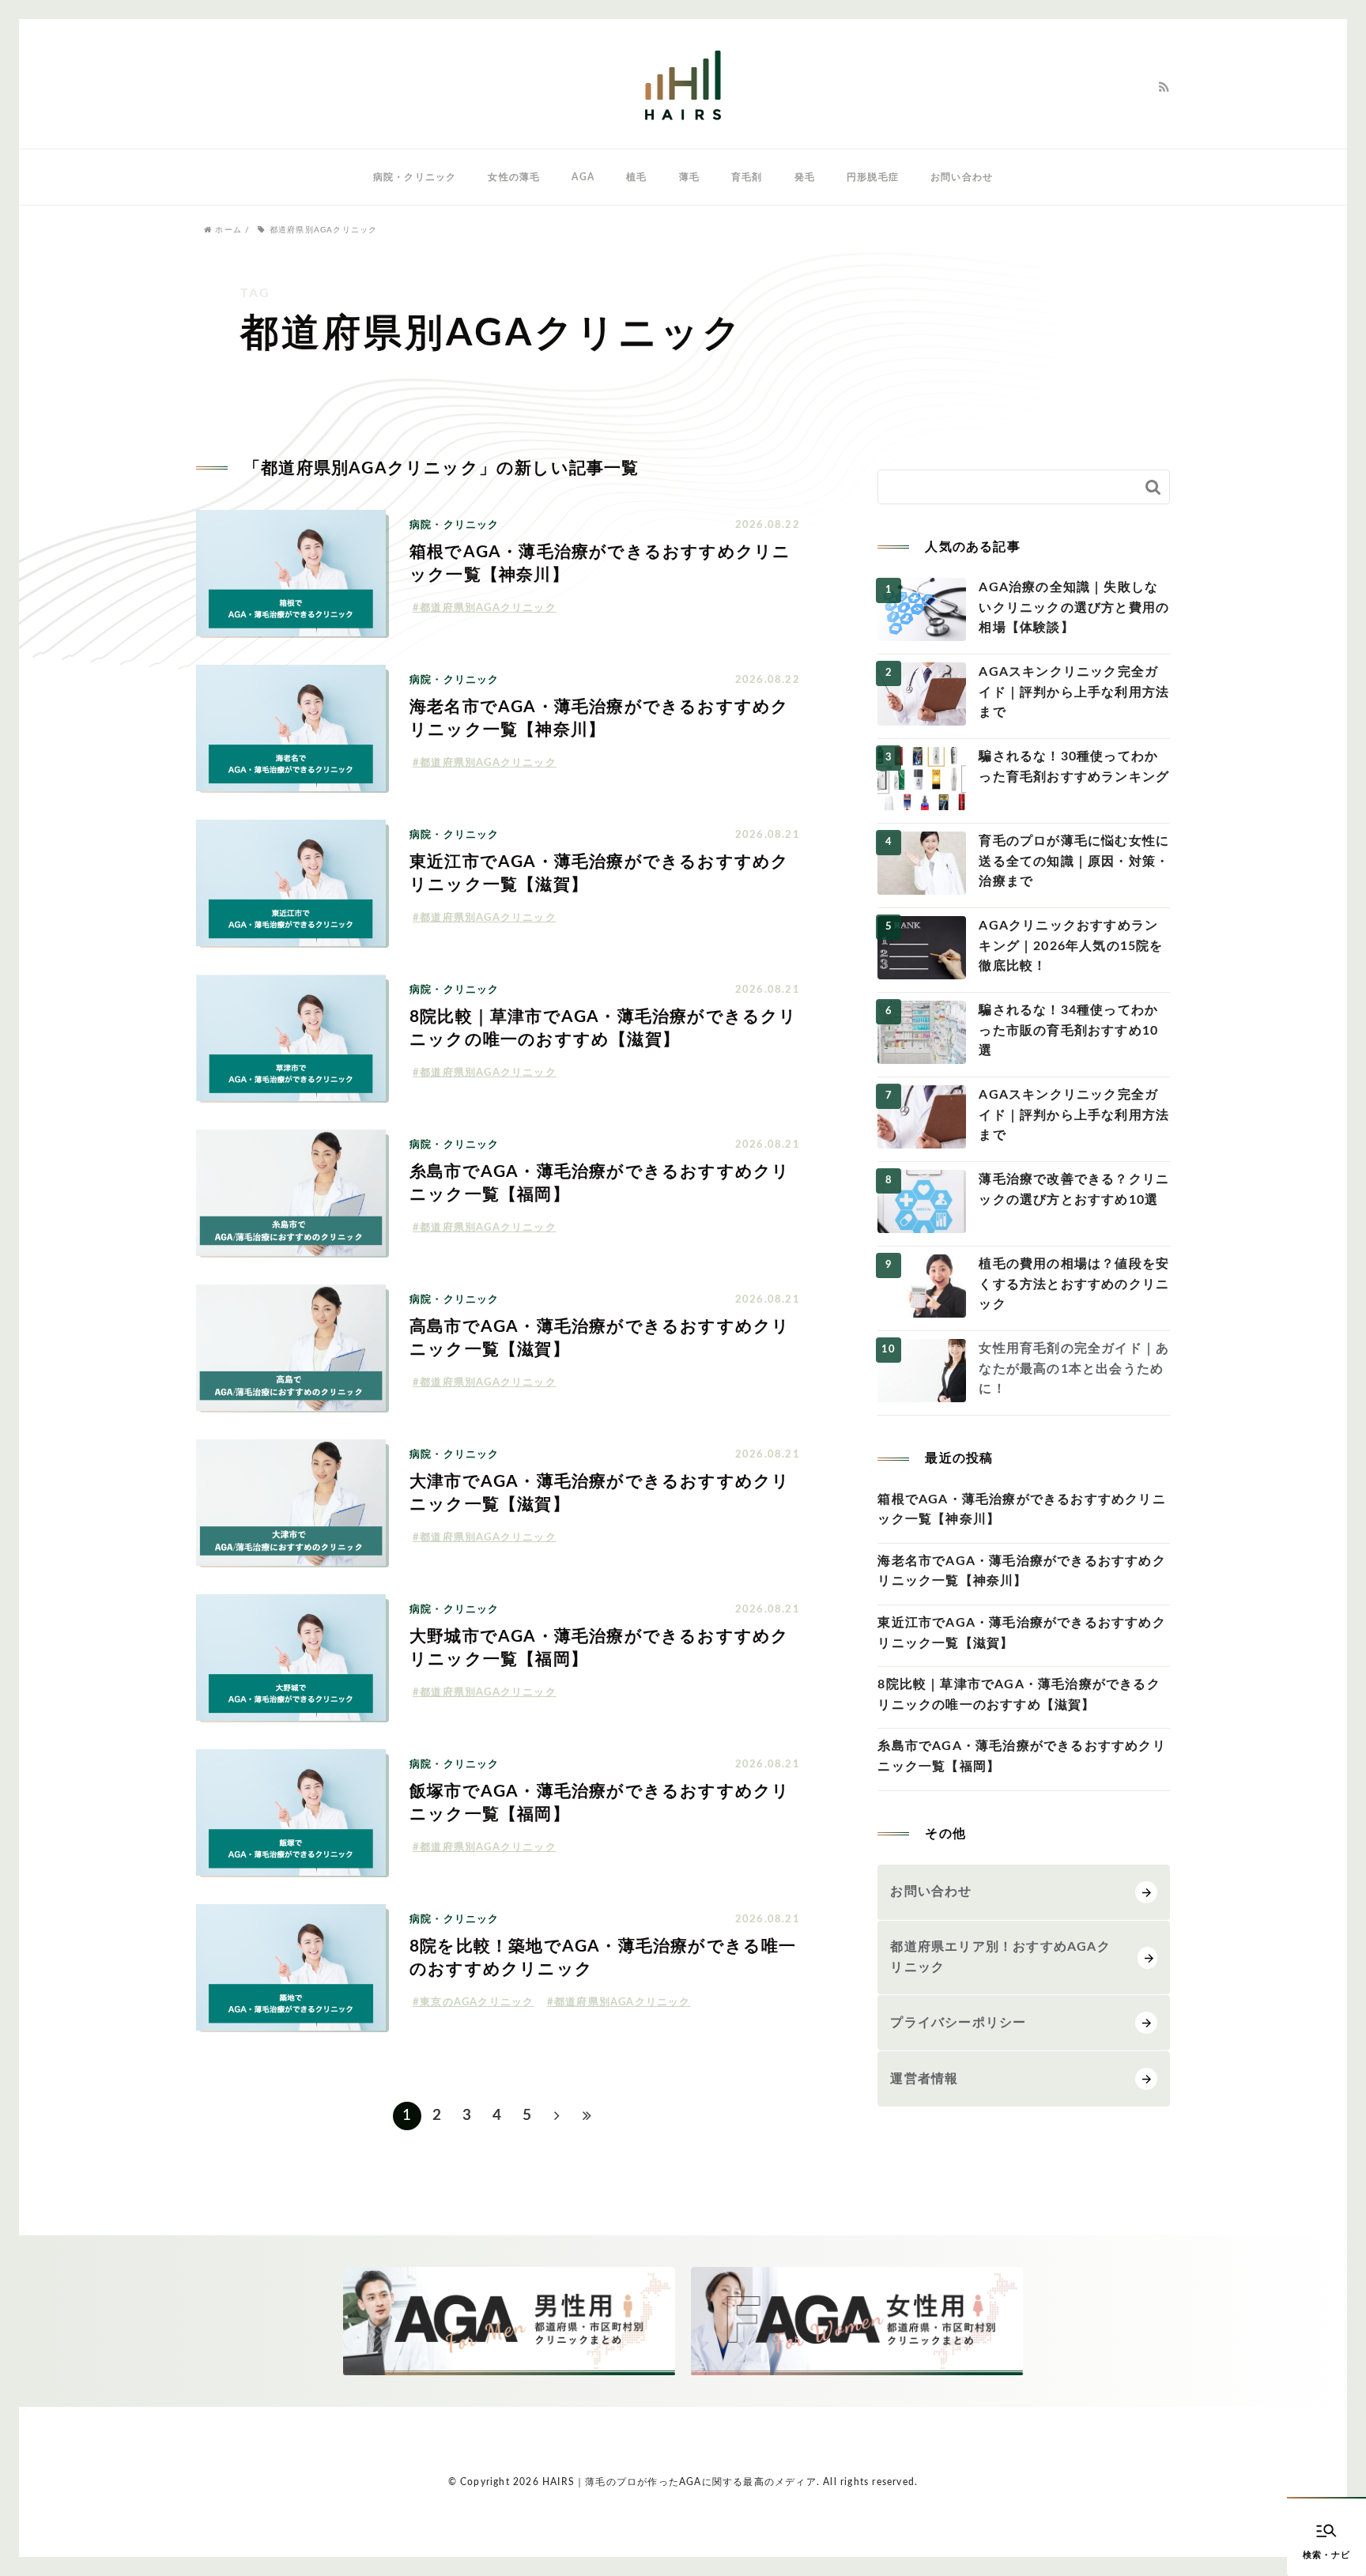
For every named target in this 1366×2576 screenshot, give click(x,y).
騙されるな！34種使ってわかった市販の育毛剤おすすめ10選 (1068, 1030)
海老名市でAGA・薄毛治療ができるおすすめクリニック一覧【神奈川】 (1021, 1571)
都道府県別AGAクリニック (488, 608)
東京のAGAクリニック (477, 2003)
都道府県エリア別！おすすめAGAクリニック (1000, 1957)
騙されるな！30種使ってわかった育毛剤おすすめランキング (1074, 767)
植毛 (636, 177)
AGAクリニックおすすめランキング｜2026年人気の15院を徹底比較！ (1071, 946)
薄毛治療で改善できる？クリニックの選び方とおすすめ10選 (1074, 1190)
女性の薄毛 (514, 177)
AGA (583, 177)
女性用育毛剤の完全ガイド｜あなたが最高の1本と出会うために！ (1074, 1369)
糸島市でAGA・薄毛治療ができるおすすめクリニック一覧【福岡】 (1021, 1756)
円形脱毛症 (873, 177)
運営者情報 (924, 2079)
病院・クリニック (415, 177)
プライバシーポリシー (958, 2023)
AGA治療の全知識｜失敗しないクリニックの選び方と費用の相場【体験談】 (1074, 607)
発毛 (805, 177)
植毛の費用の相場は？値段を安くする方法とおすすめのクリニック (1074, 1284)
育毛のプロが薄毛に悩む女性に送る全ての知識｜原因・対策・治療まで (1074, 861)
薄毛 (689, 177)
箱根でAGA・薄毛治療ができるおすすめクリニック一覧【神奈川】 (1021, 1510)
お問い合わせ (962, 177)
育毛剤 (747, 177)
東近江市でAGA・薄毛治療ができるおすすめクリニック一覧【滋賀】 (1021, 1633)
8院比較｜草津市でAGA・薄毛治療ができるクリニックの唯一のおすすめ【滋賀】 (1019, 1695)
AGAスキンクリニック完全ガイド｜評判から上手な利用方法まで (1074, 692)
